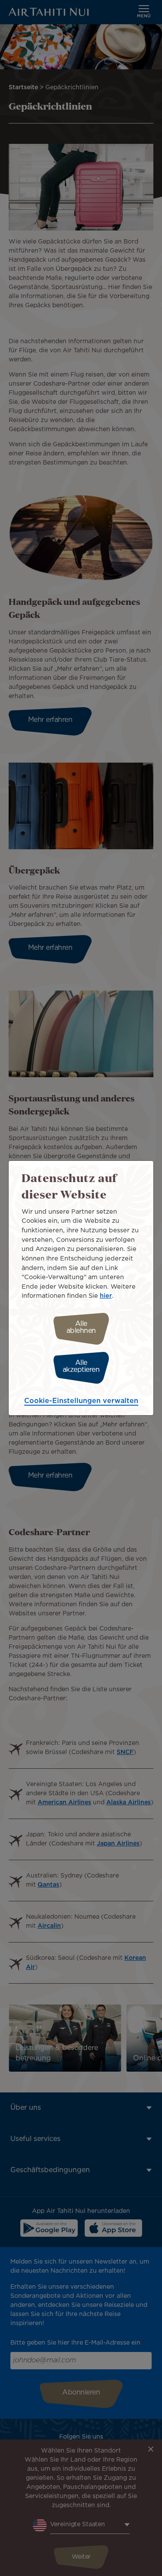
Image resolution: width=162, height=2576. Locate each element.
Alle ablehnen (81, 1327)
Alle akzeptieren (81, 1366)
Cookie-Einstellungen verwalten (81, 1401)
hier (106, 1296)
